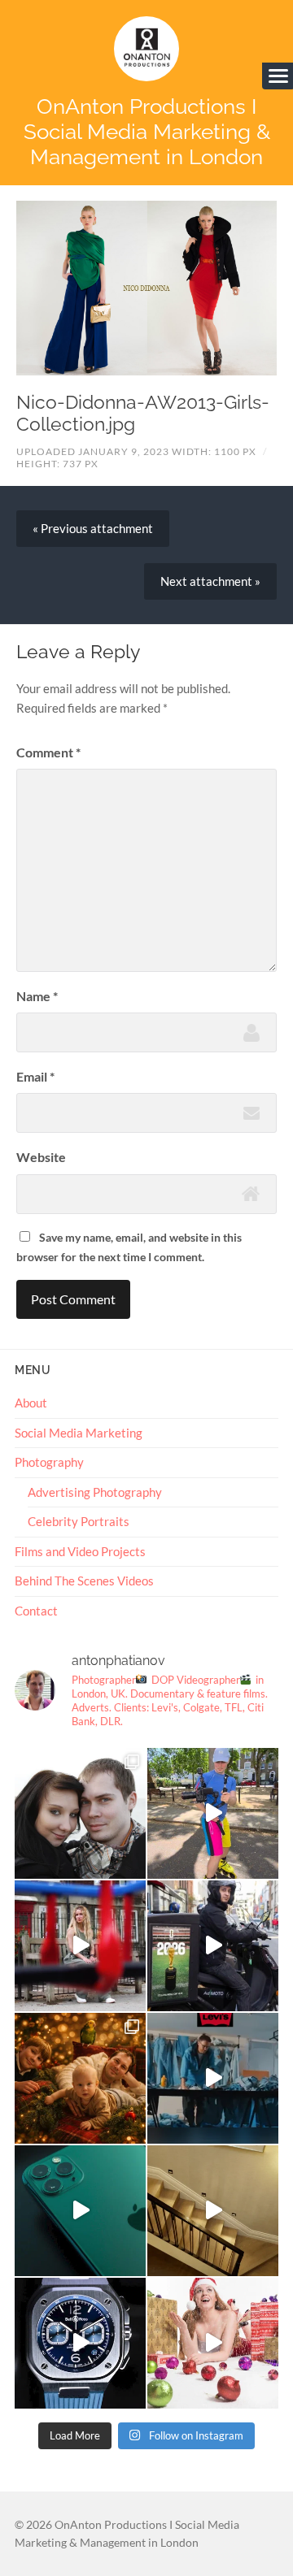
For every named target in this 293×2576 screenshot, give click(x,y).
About (31, 1403)
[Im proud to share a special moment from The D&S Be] (80, 1946)
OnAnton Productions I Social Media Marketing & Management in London (147, 131)
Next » (210, 581)
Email (35, 1076)
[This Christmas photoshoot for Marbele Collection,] (213, 2343)
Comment (48, 752)
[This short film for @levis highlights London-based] (213, 2078)
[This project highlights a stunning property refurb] (213, 2211)
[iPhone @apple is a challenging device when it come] (80, 2211)
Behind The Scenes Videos (84, 1581)
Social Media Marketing (79, 1433)
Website (41, 1157)
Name (37, 996)
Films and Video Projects (80, 1551)
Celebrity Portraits (79, 1521)
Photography (49, 1462)
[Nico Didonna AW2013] (146, 288)
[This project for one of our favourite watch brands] (80, 2343)
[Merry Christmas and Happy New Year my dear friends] (80, 2078)
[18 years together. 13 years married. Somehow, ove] (80, 1813)
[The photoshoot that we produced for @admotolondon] (213, 1946)
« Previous (93, 528)
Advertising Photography (95, 1492)
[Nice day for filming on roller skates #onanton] (213, 1813)
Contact (36, 1611)
